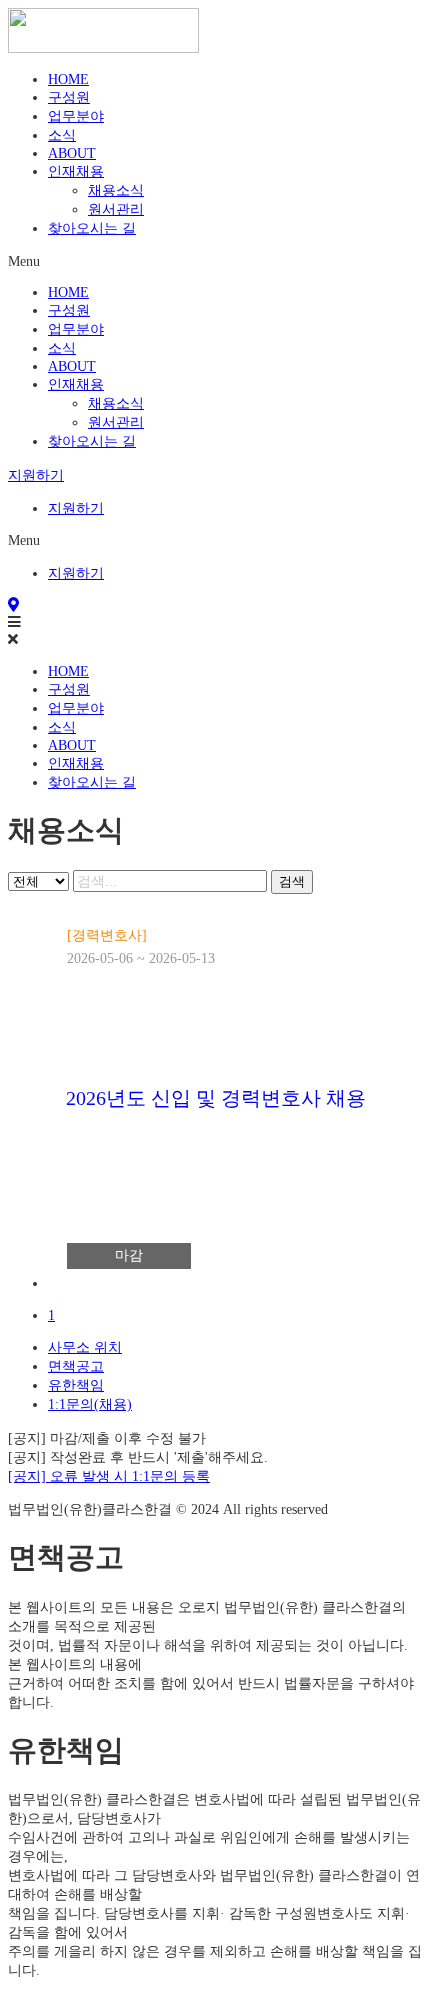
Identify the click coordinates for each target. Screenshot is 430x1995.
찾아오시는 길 (92, 228)
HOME (68, 79)
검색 (292, 881)
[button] (215, 261)
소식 (62, 135)
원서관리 (116, 209)
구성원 (69, 97)
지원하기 (76, 508)
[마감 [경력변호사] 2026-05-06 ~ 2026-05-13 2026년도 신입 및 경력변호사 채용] (238, 1283)
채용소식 (116, 190)
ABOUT (72, 153)
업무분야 (76, 116)
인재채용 (76, 171)
